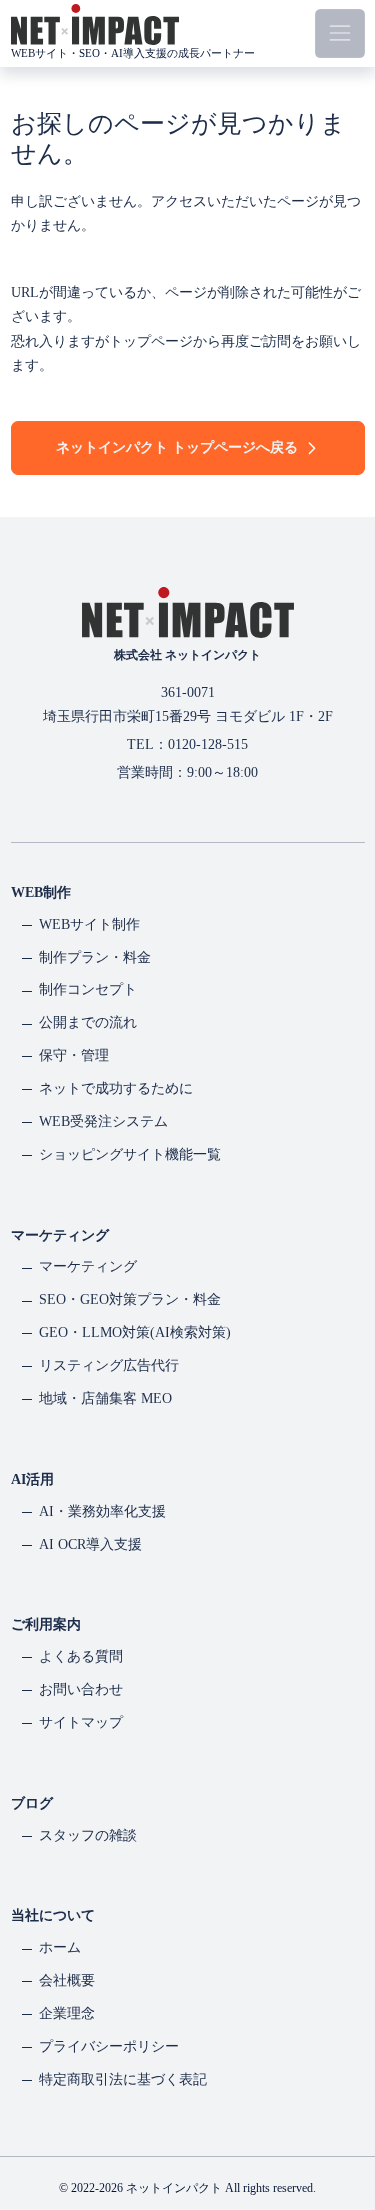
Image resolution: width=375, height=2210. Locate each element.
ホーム (60, 1947)
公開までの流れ (88, 1022)
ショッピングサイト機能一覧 (130, 1154)
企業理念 (67, 2013)
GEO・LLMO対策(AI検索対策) (135, 1332)
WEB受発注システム (103, 1121)
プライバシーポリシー (109, 2046)
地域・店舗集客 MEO (105, 1398)
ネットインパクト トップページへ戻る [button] (177, 447)
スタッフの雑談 (88, 1835)
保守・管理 (74, 1055)
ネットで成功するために (116, 1088)
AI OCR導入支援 (90, 1544)
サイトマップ (81, 1722)
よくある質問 (81, 1656)
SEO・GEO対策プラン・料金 (130, 1299)
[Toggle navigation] (339, 33)
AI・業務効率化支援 (102, 1511)
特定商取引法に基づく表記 (123, 2079)
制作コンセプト (88, 989)
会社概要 (67, 1980)
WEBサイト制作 (89, 924)
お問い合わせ (81, 1689)
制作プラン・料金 (95, 957)
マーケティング (88, 1266)
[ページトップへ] (339, 2125)
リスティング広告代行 (109, 1365)
